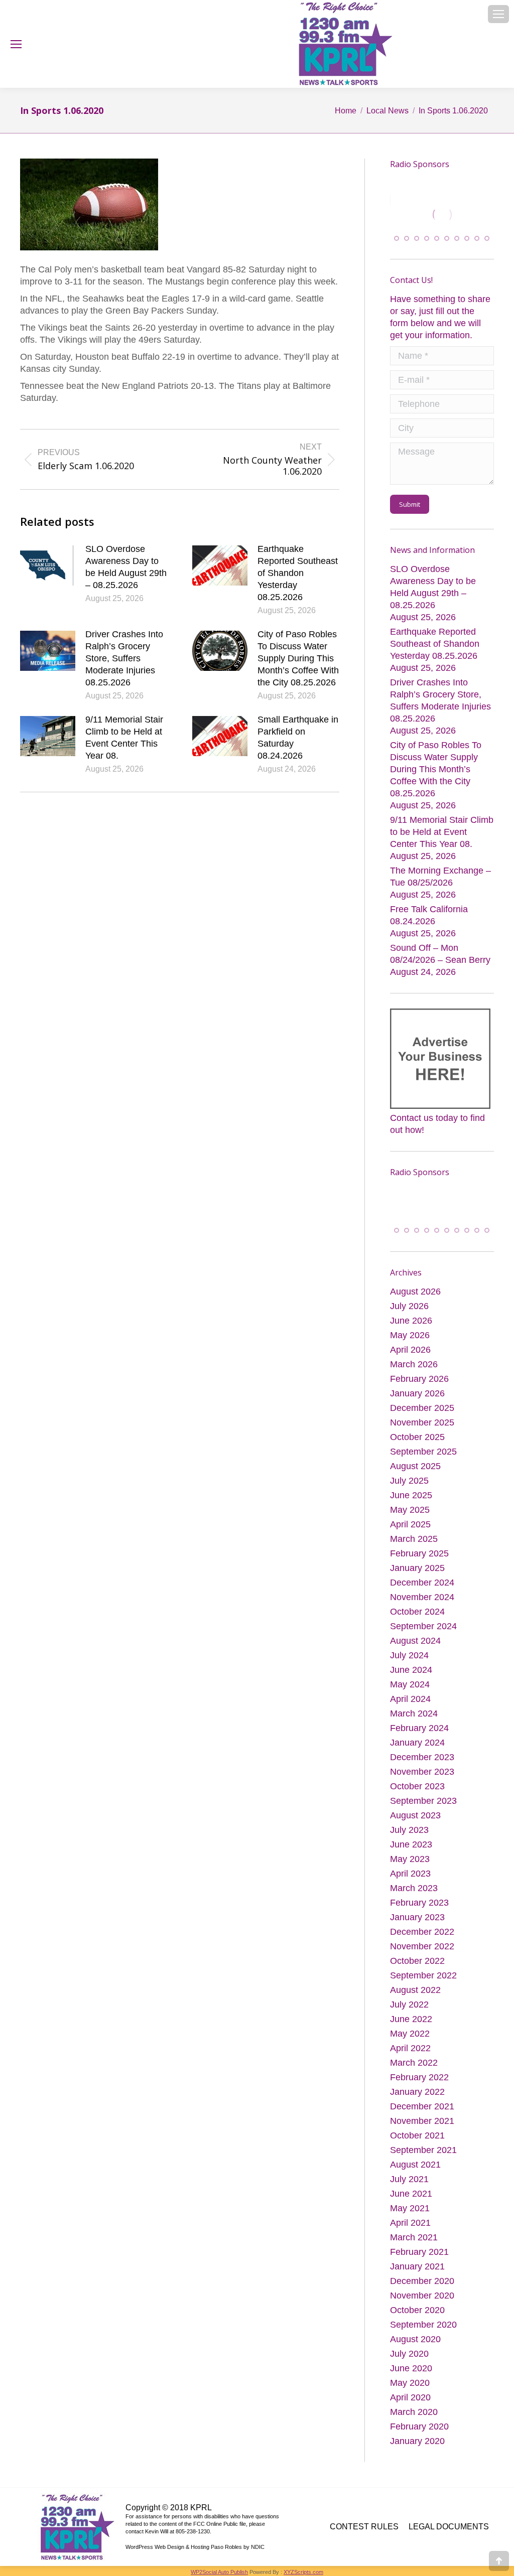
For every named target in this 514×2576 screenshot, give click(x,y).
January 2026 (417, 1402)
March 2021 (414, 2246)
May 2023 (410, 1868)
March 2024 (414, 1723)
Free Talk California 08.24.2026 (429, 919)
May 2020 (410, 2392)
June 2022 (411, 2028)
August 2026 (415, 1301)
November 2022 (422, 1955)
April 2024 (410, 1708)
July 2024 (409, 1664)
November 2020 (422, 2305)
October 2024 (417, 1621)
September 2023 (423, 1810)
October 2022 (417, 1970)
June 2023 (411, 1853)
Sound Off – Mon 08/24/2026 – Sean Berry (440, 957)
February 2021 (419, 2261)
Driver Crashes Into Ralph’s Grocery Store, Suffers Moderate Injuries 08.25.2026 (124, 658)
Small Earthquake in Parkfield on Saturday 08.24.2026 (298, 738)
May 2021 (410, 2217)
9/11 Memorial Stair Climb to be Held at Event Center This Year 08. (124, 738)
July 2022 (409, 2014)
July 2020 (409, 2363)
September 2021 (423, 2159)
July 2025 (409, 1490)
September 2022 (423, 1984)
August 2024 (415, 1650)
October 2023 (417, 1795)
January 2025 (417, 1577)
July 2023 (409, 1839)
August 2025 (415, 1475)
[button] (397, 241)
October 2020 (417, 2319)
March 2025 (414, 1548)
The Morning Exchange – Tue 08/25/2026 (440, 880)
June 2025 (411, 1504)
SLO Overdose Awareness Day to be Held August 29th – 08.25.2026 (126, 567)
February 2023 (419, 1912)
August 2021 (415, 2174)
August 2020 (415, 2348)
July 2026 (409, 1315)
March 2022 (414, 2072)
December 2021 (422, 2115)
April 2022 (410, 2057)
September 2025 (423, 1461)
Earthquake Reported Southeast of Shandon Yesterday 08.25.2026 (298, 573)
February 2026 (419, 1388)
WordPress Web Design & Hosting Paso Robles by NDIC (195, 2556)
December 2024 (422, 1592)
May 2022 (410, 2043)
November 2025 (422, 1432)
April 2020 (410, 2406)
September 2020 (423, 2334)
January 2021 (417, 2275)
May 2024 (410, 1693)
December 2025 (422, 1417)
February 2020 (419, 2436)
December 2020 (422, 2290)
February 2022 (419, 2086)
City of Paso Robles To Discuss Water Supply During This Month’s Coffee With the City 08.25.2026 (298, 658)
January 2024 (417, 1752)
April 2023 (410, 1883)
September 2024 (423, 1635)
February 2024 (419, 1737)
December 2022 (422, 1941)
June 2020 (411, 2377)
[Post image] (48, 565)
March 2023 (414, 1897)
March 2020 (414, 2421)
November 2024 (422, 1606)
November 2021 (422, 2130)
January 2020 (417, 2450)
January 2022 (417, 2101)
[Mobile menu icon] (498, 14)
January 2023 (417, 1926)
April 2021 (410, 2232)
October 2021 (417, 2144)
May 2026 (410, 1344)
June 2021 (411, 2203)
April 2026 (410, 1359)
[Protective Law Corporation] (444, 224)
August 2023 (415, 1824)
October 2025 (417, 1446)
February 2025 (419, 1562)
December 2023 (422, 1766)
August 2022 (415, 1999)
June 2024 (411, 1679)
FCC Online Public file (220, 2533)
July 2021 (409, 2188)
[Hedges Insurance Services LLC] (441, 1205)
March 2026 (414, 1373)
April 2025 (410, 1533)
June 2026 (411, 1330)
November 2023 (422, 1781)
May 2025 (410, 1519)
